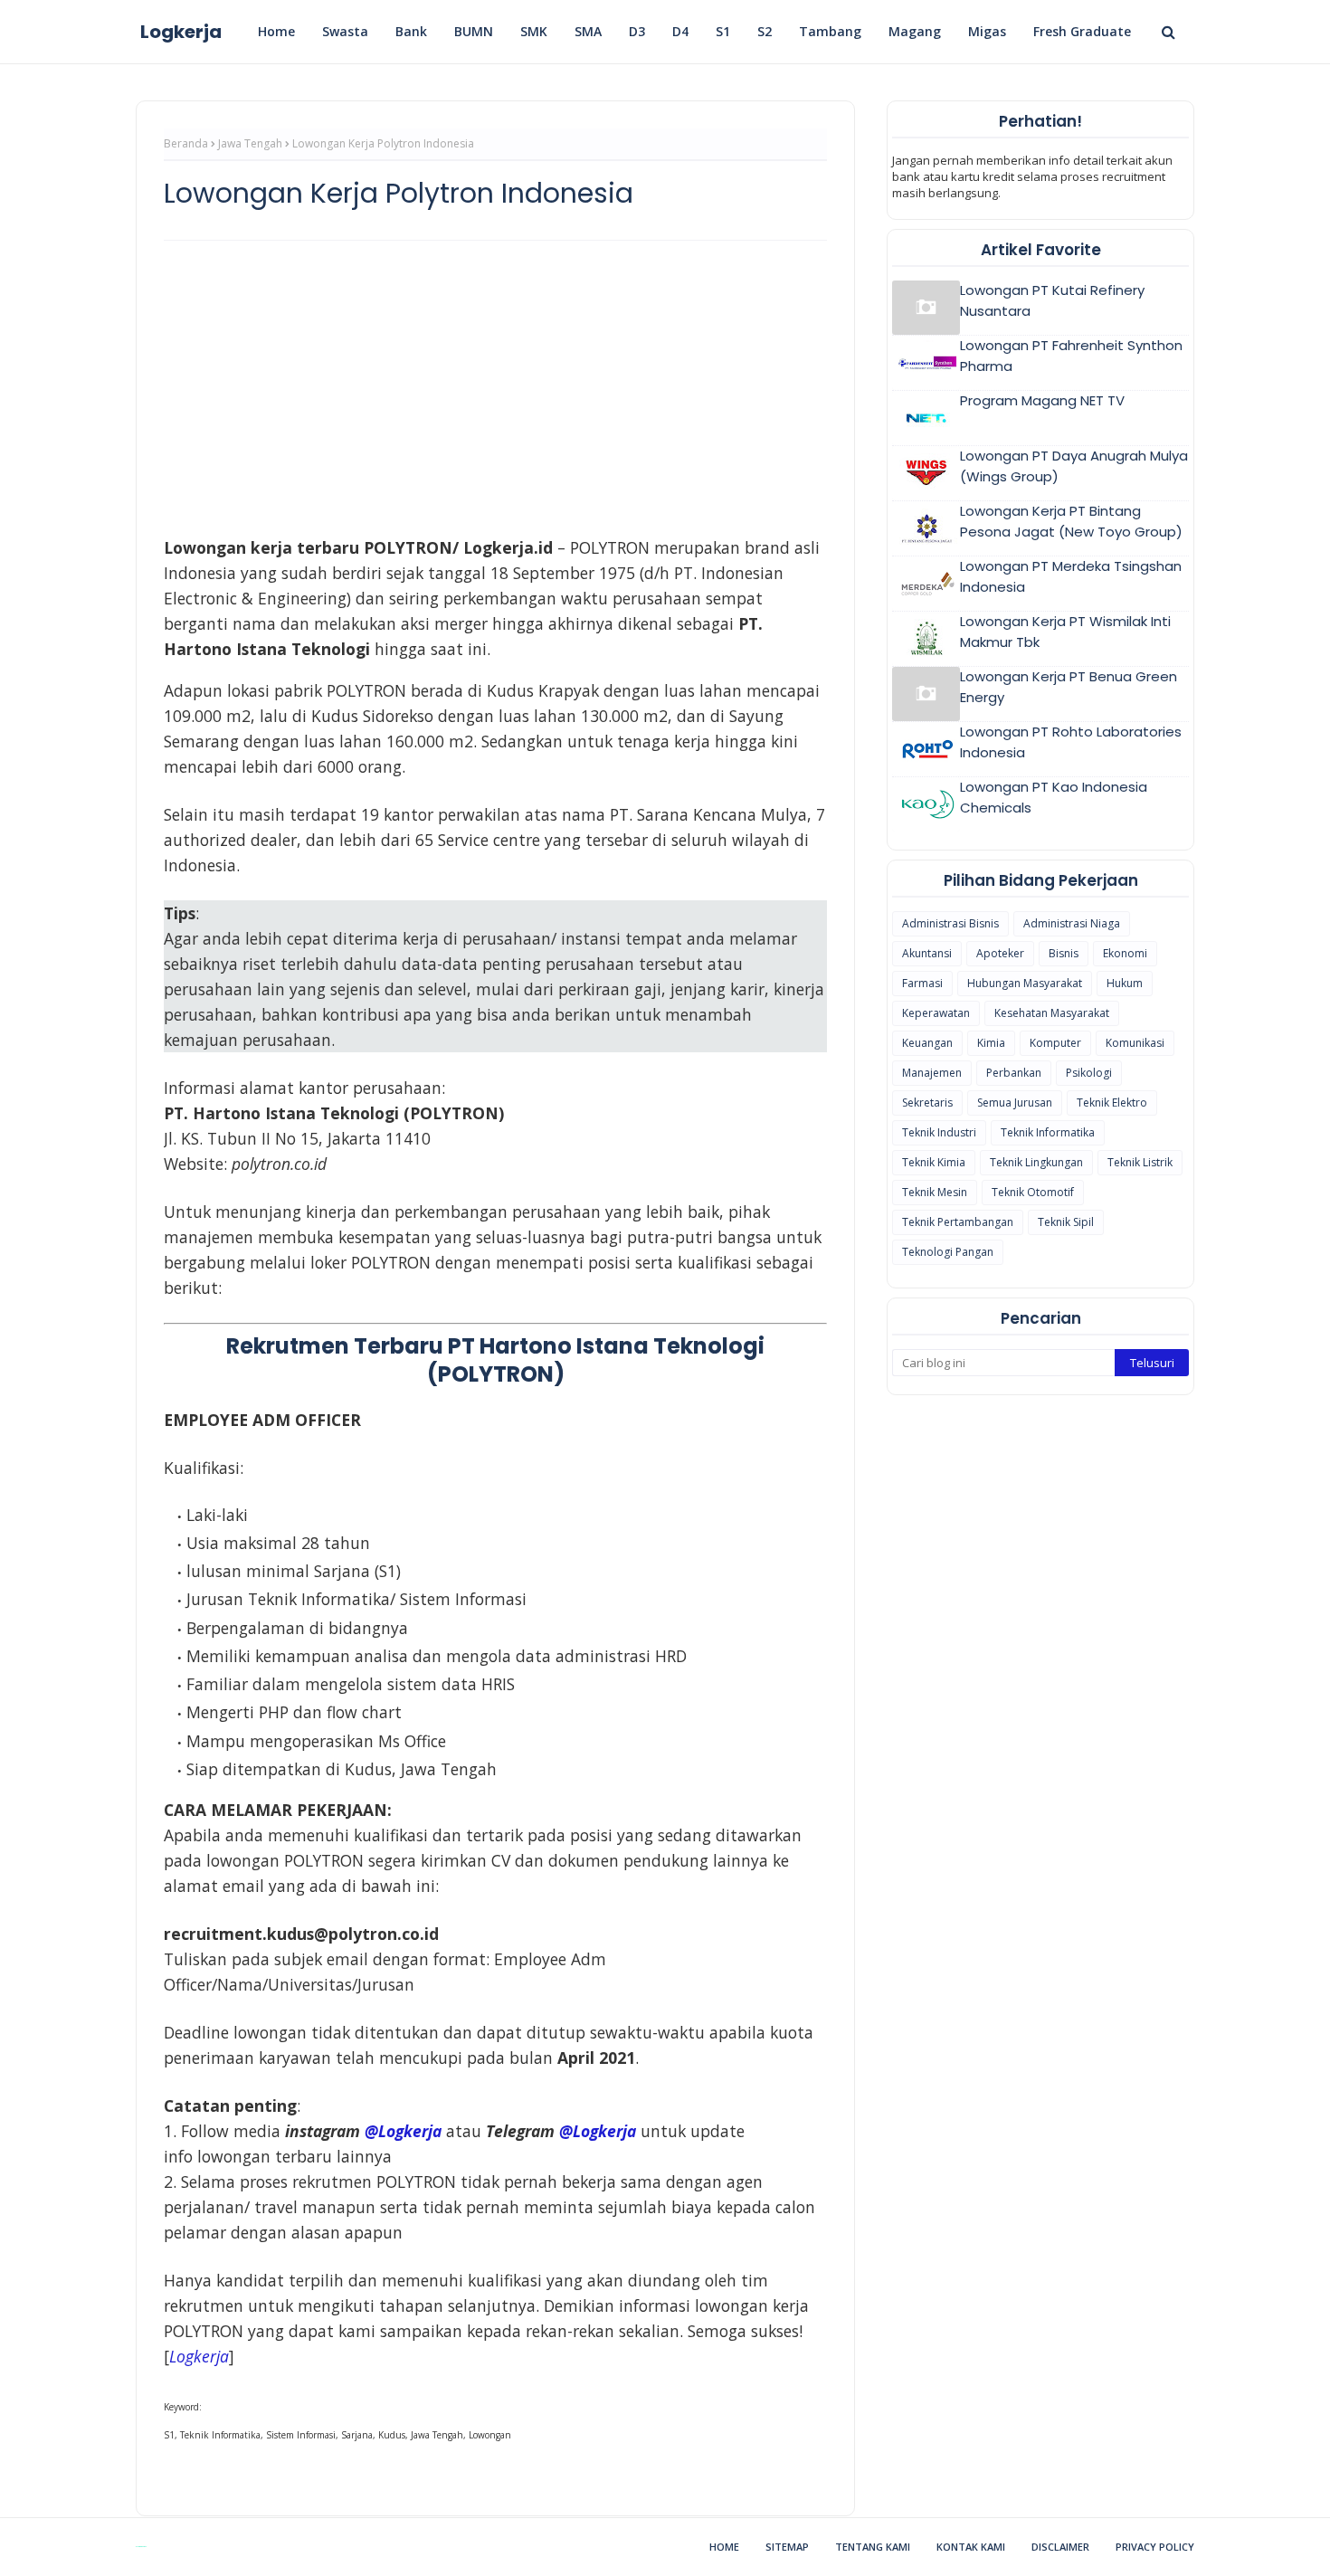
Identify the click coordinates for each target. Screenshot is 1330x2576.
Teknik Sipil (1066, 1222)
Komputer (1055, 1043)
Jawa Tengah (250, 143)
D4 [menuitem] (680, 31)
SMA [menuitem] (588, 31)
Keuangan (927, 1043)
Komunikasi (1135, 1043)
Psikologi (1089, 1073)
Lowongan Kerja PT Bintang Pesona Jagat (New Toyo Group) (1071, 521)
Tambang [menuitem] (830, 31)
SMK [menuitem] (534, 31)
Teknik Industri (939, 1132)
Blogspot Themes (141, 2547)
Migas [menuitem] (987, 31)
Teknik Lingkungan (1036, 1162)
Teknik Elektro (1112, 1103)
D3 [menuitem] (637, 31)
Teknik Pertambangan (958, 1222)
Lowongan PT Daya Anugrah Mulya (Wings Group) (1074, 466)
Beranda (186, 143)
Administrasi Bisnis (950, 923)
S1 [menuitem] (723, 31)
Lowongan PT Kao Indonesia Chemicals (1054, 797)
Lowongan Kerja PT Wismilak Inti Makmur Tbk (1065, 632)
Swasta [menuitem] (345, 31)
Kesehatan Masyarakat (1052, 1013)
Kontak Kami (971, 2547)
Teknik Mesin (935, 1192)
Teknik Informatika (1048, 1132)
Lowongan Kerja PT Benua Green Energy (1069, 687)
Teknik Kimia (934, 1162)
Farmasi (922, 983)
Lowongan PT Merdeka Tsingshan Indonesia (1071, 576)
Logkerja (181, 32)
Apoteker (1000, 953)
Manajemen (932, 1073)
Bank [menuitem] (411, 31)
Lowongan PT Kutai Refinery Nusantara (1052, 300)
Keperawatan (936, 1013)
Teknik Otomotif (1033, 1192)
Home (724, 2547)
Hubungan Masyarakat (1025, 983)
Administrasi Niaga (1072, 923)
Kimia (991, 1043)
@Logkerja (403, 2131)
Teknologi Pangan (948, 1252)
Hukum (1125, 983)
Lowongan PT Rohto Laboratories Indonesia (1071, 742)
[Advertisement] (495, 385)
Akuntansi (927, 953)
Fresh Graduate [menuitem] (1082, 31)
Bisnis (1064, 953)
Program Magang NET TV (1042, 400)
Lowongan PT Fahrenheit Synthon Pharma (1071, 356)
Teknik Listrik (1140, 1162)
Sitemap (787, 2547)
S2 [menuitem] (765, 31)
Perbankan (1014, 1073)
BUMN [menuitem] (474, 31)
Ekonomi (1125, 953)
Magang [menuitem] (915, 31)
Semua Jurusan (1015, 1103)
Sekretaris (927, 1103)
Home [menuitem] (276, 31)
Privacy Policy (1155, 2547)
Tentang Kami (873, 2547)
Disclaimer (1060, 2547)
